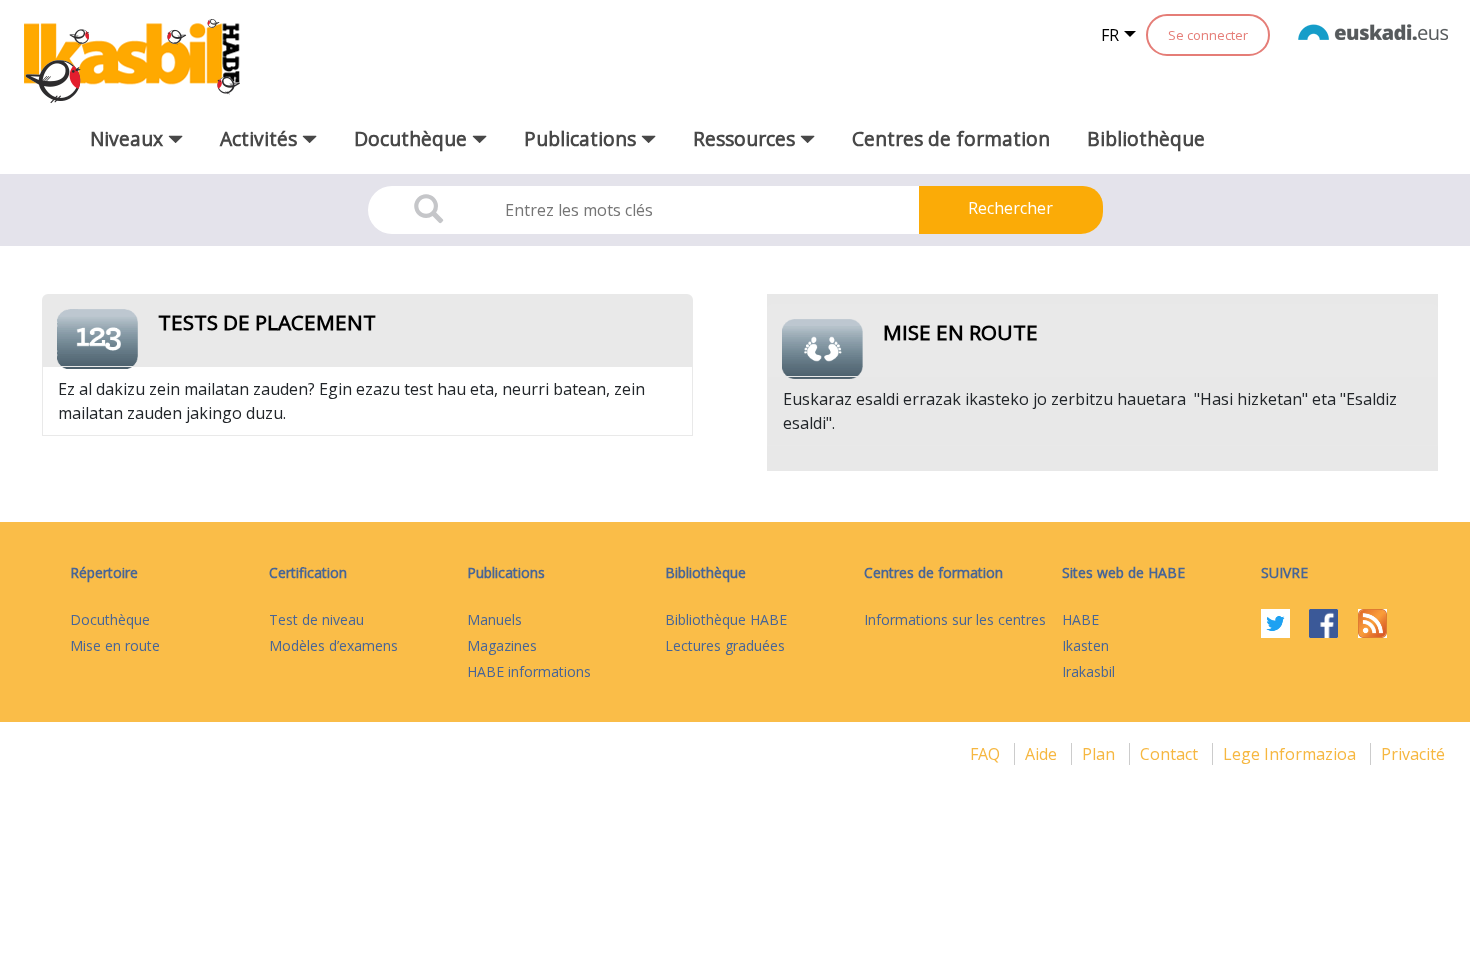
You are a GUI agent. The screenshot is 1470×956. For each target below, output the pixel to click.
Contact (1171, 754)
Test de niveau (316, 619)
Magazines (502, 645)
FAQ (987, 754)
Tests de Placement (267, 322)
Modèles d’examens (333, 645)
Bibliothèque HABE (726, 619)
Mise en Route (960, 332)
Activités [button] (261, 138)
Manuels (494, 619)
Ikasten (1085, 645)
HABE (1080, 619)
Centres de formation (951, 138)
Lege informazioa (1291, 754)
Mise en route (115, 645)
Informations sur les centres (955, 619)
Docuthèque (110, 619)
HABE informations (529, 671)
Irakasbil (1088, 671)
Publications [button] (582, 138)
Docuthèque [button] (413, 138)
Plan (1100, 754)
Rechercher (1010, 208)
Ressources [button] (746, 138)
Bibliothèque (1146, 138)
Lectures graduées (725, 645)
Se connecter (1208, 35)
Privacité (1413, 754)
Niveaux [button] (129, 138)
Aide (1043, 754)
